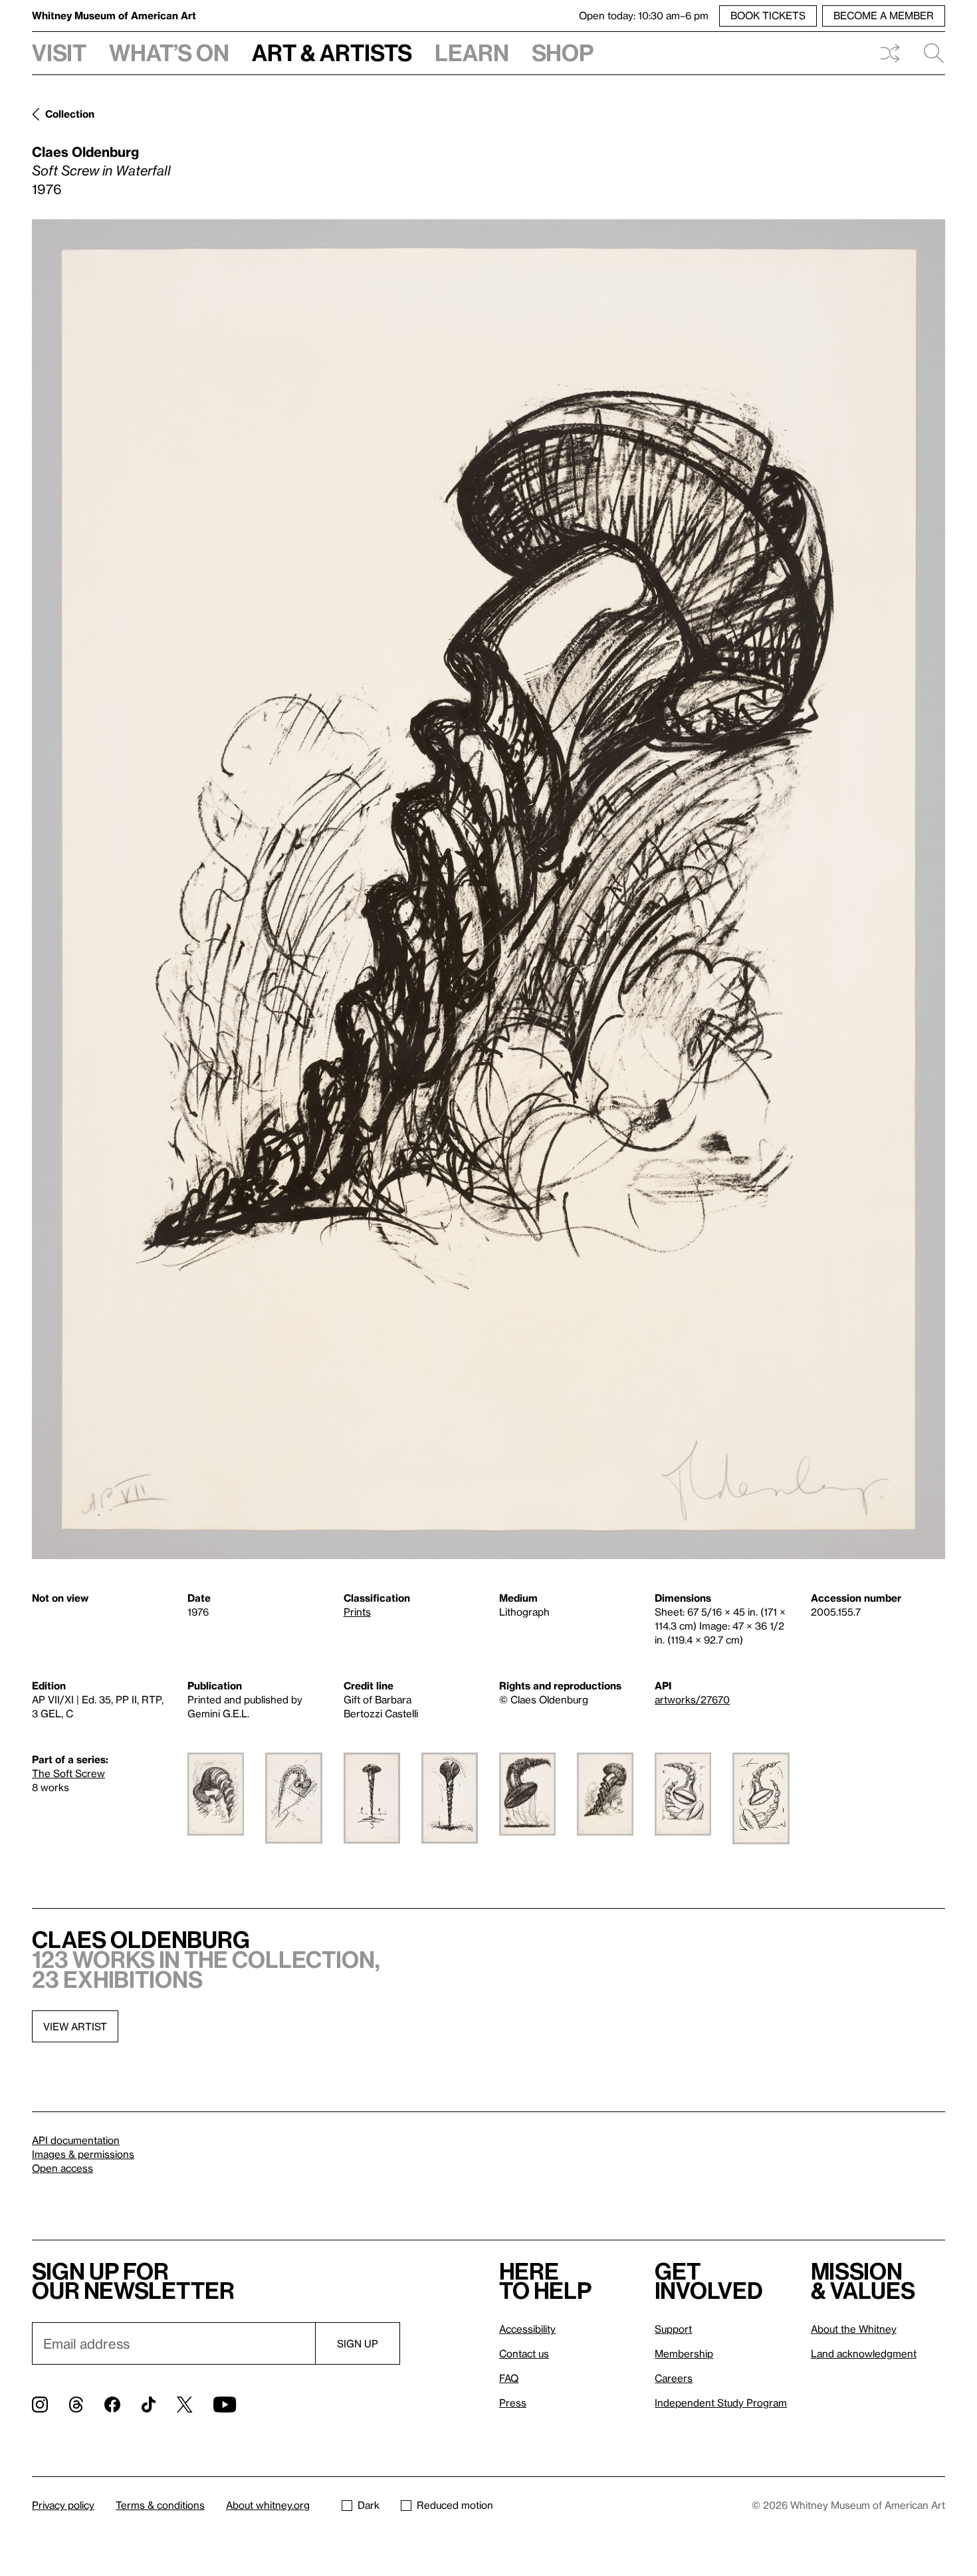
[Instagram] (40, 2405)
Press (513, 2403)
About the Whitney (854, 2329)
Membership (684, 2353)
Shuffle (890, 53)
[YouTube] (225, 2405)
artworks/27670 (692, 1699)
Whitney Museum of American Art (114, 15)
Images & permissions (83, 2154)
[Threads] (76, 2405)
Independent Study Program (721, 2403)
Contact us (524, 2353)
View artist (75, 2026)
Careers (674, 2378)
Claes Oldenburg (85, 152)
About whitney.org (268, 2505)
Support (673, 2329)
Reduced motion (455, 2505)
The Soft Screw (68, 1773)
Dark (369, 2505)
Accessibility (527, 2329)
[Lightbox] (489, 889)
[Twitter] (184, 2405)
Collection (70, 114)
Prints (357, 1612)
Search (928, 53)
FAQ (509, 2378)
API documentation (76, 2140)
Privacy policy (63, 2505)
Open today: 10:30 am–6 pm (644, 15)
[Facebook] (112, 2405)
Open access (62, 2168)
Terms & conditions (160, 2505)
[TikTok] (149, 2405)
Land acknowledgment (864, 2353)
